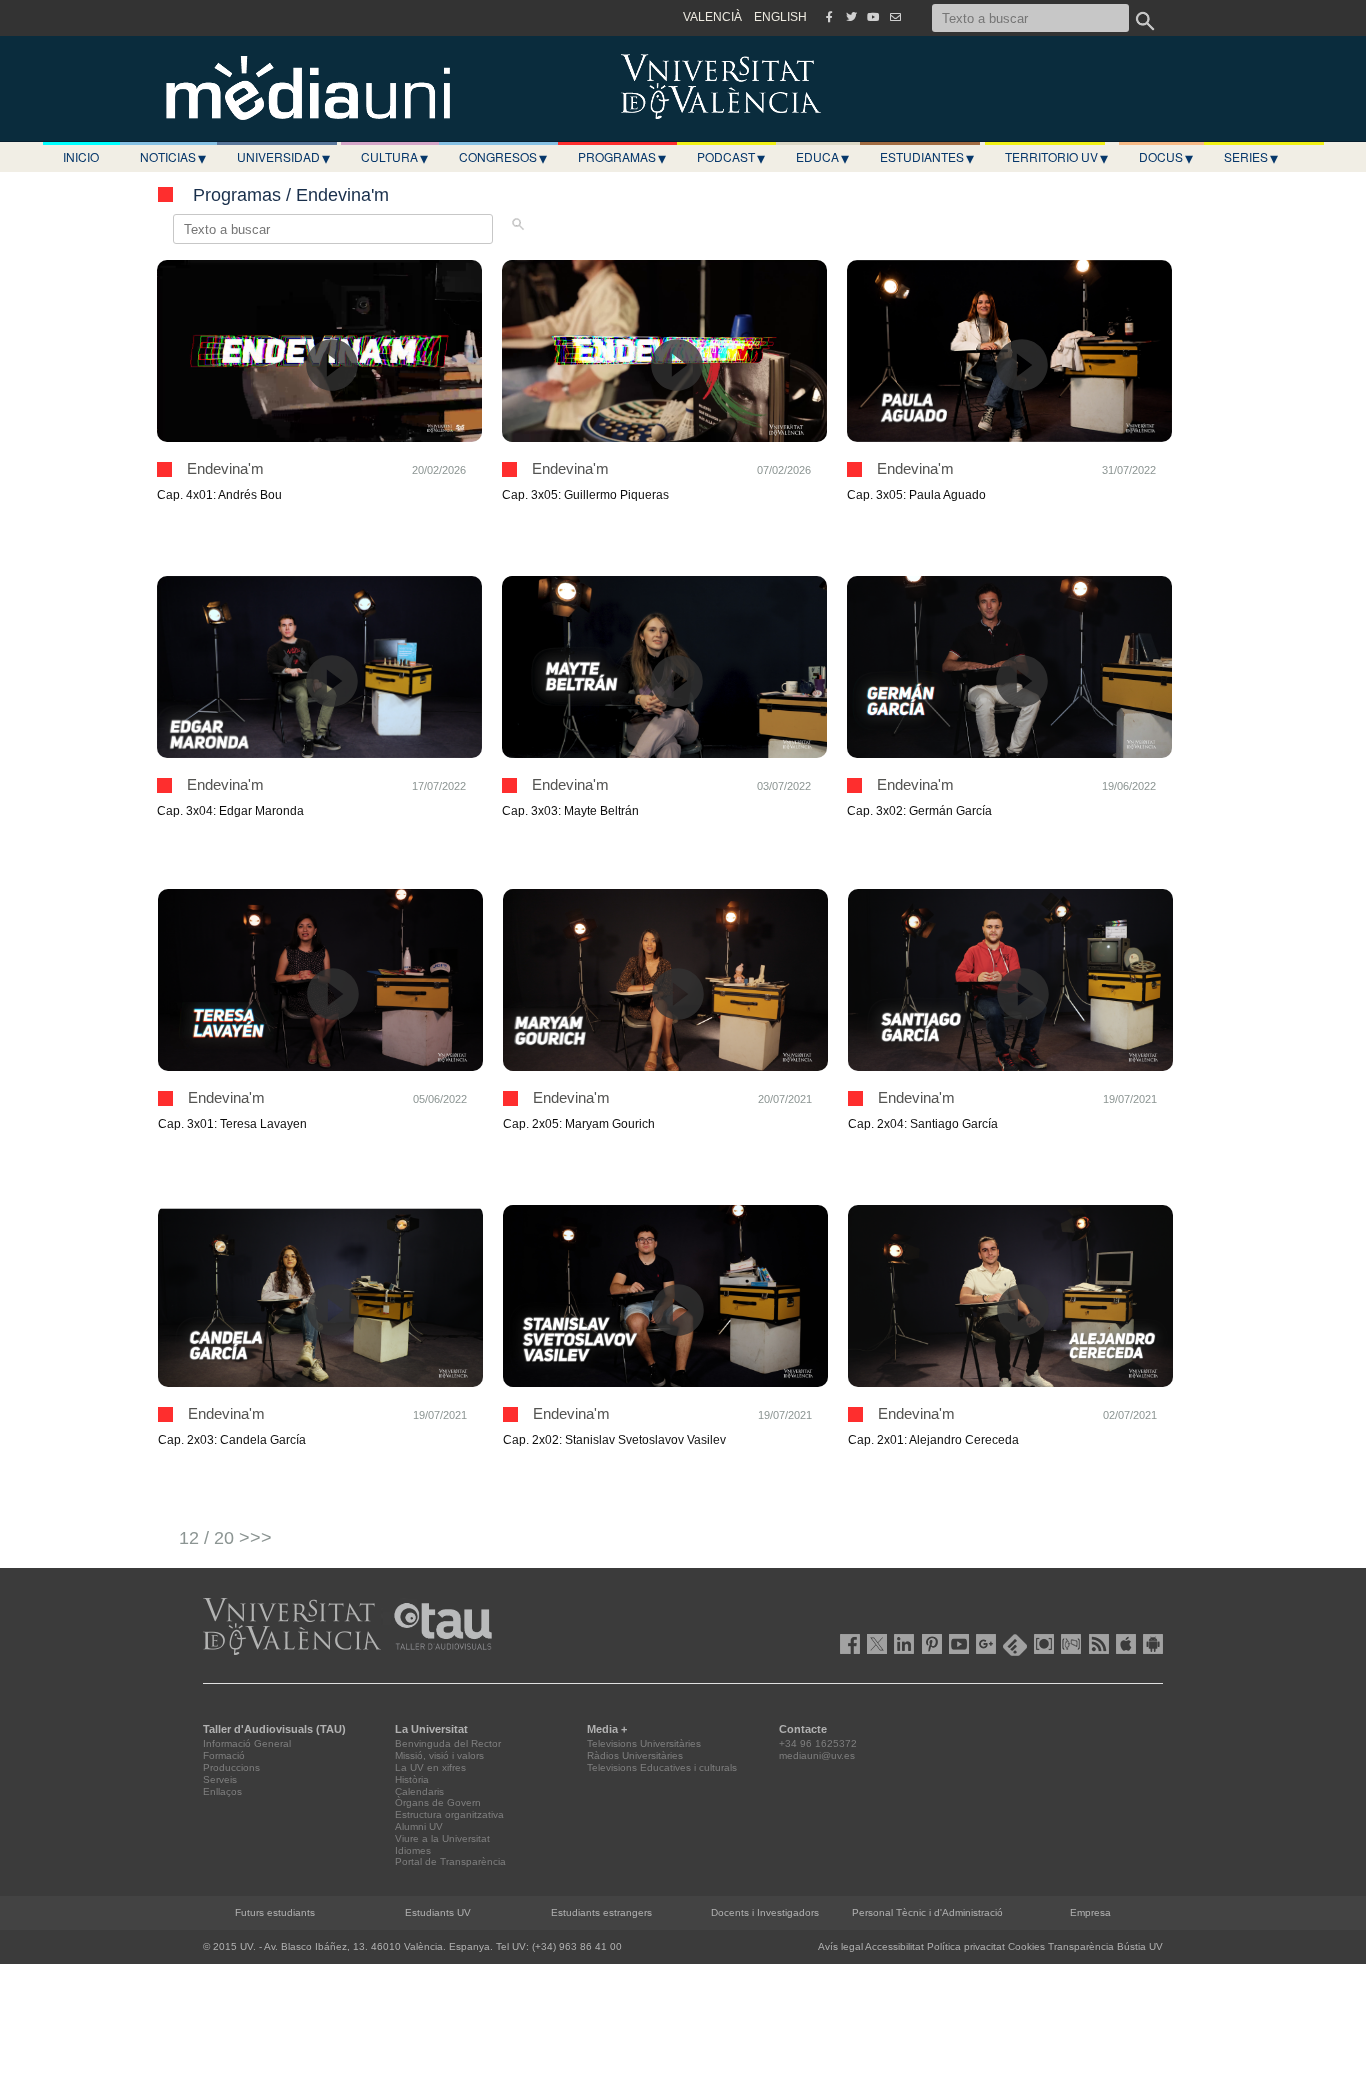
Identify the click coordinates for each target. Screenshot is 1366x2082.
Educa (822, 157)
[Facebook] (829, 17)
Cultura (394, 157)
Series (1251, 157)
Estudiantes (927, 157)
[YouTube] (873, 17)
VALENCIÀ (712, 17)
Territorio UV (1056, 157)
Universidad (283, 157)
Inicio (81, 156)
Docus (1166, 157)
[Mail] (895, 17)
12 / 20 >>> (225, 1538)
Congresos (503, 157)
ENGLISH (780, 17)
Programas (622, 157)
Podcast (731, 157)
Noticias (173, 157)
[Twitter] (851, 17)
